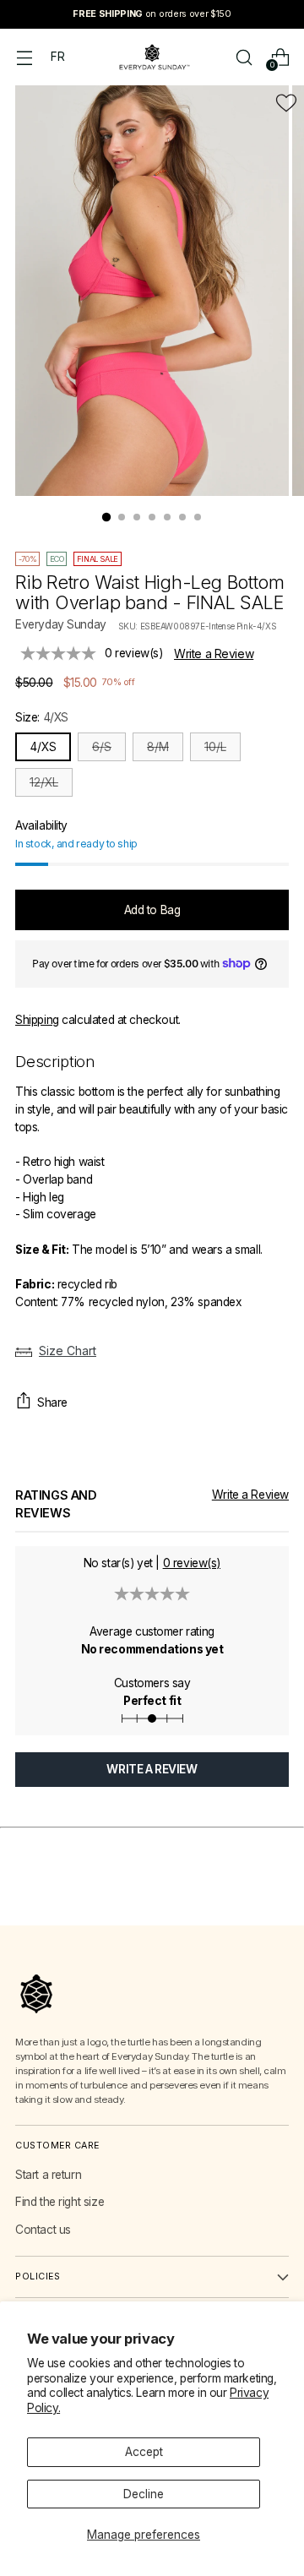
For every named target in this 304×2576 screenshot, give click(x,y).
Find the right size (60, 2202)
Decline (144, 2494)
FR (57, 57)
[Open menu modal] (24, 57)
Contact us (43, 2230)
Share (52, 1402)
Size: (42, 717)
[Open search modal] (244, 57)
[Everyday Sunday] (152, 57)
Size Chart (68, 1351)
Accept (144, 2452)
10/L (215, 747)
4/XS (43, 747)
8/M (158, 747)
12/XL (44, 782)
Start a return (48, 2175)
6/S (102, 747)
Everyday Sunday (61, 624)
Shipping (37, 1020)
